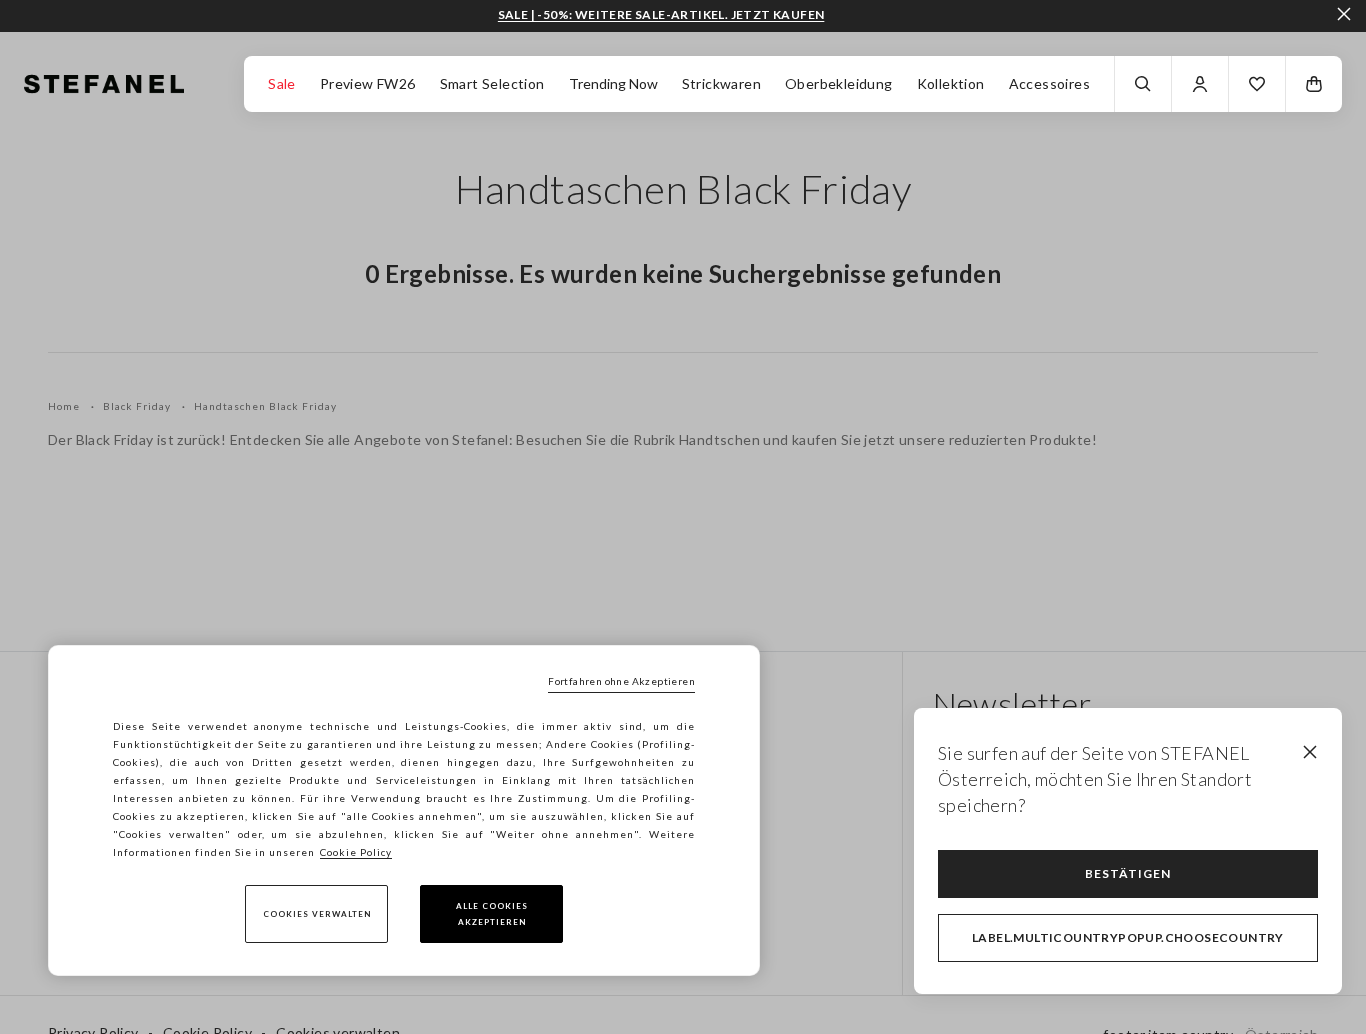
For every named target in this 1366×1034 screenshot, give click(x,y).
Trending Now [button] (613, 83)
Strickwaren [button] (721, 83)
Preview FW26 (368, 83)
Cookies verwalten (317, 914)
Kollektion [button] (951, 83)
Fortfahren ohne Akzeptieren (621, 681)
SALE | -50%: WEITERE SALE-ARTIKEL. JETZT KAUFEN (661, 15)
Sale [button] (282, 83)
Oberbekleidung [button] (839, 83)
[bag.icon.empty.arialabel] (1314, 84)
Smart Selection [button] (492, 83)
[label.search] (1143, 84)
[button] (1257, 84)
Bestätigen (1128, 873)
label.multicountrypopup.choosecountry (1128, 937)
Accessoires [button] (1049, 83)
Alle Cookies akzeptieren (492, 914)
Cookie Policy (356, 852)
